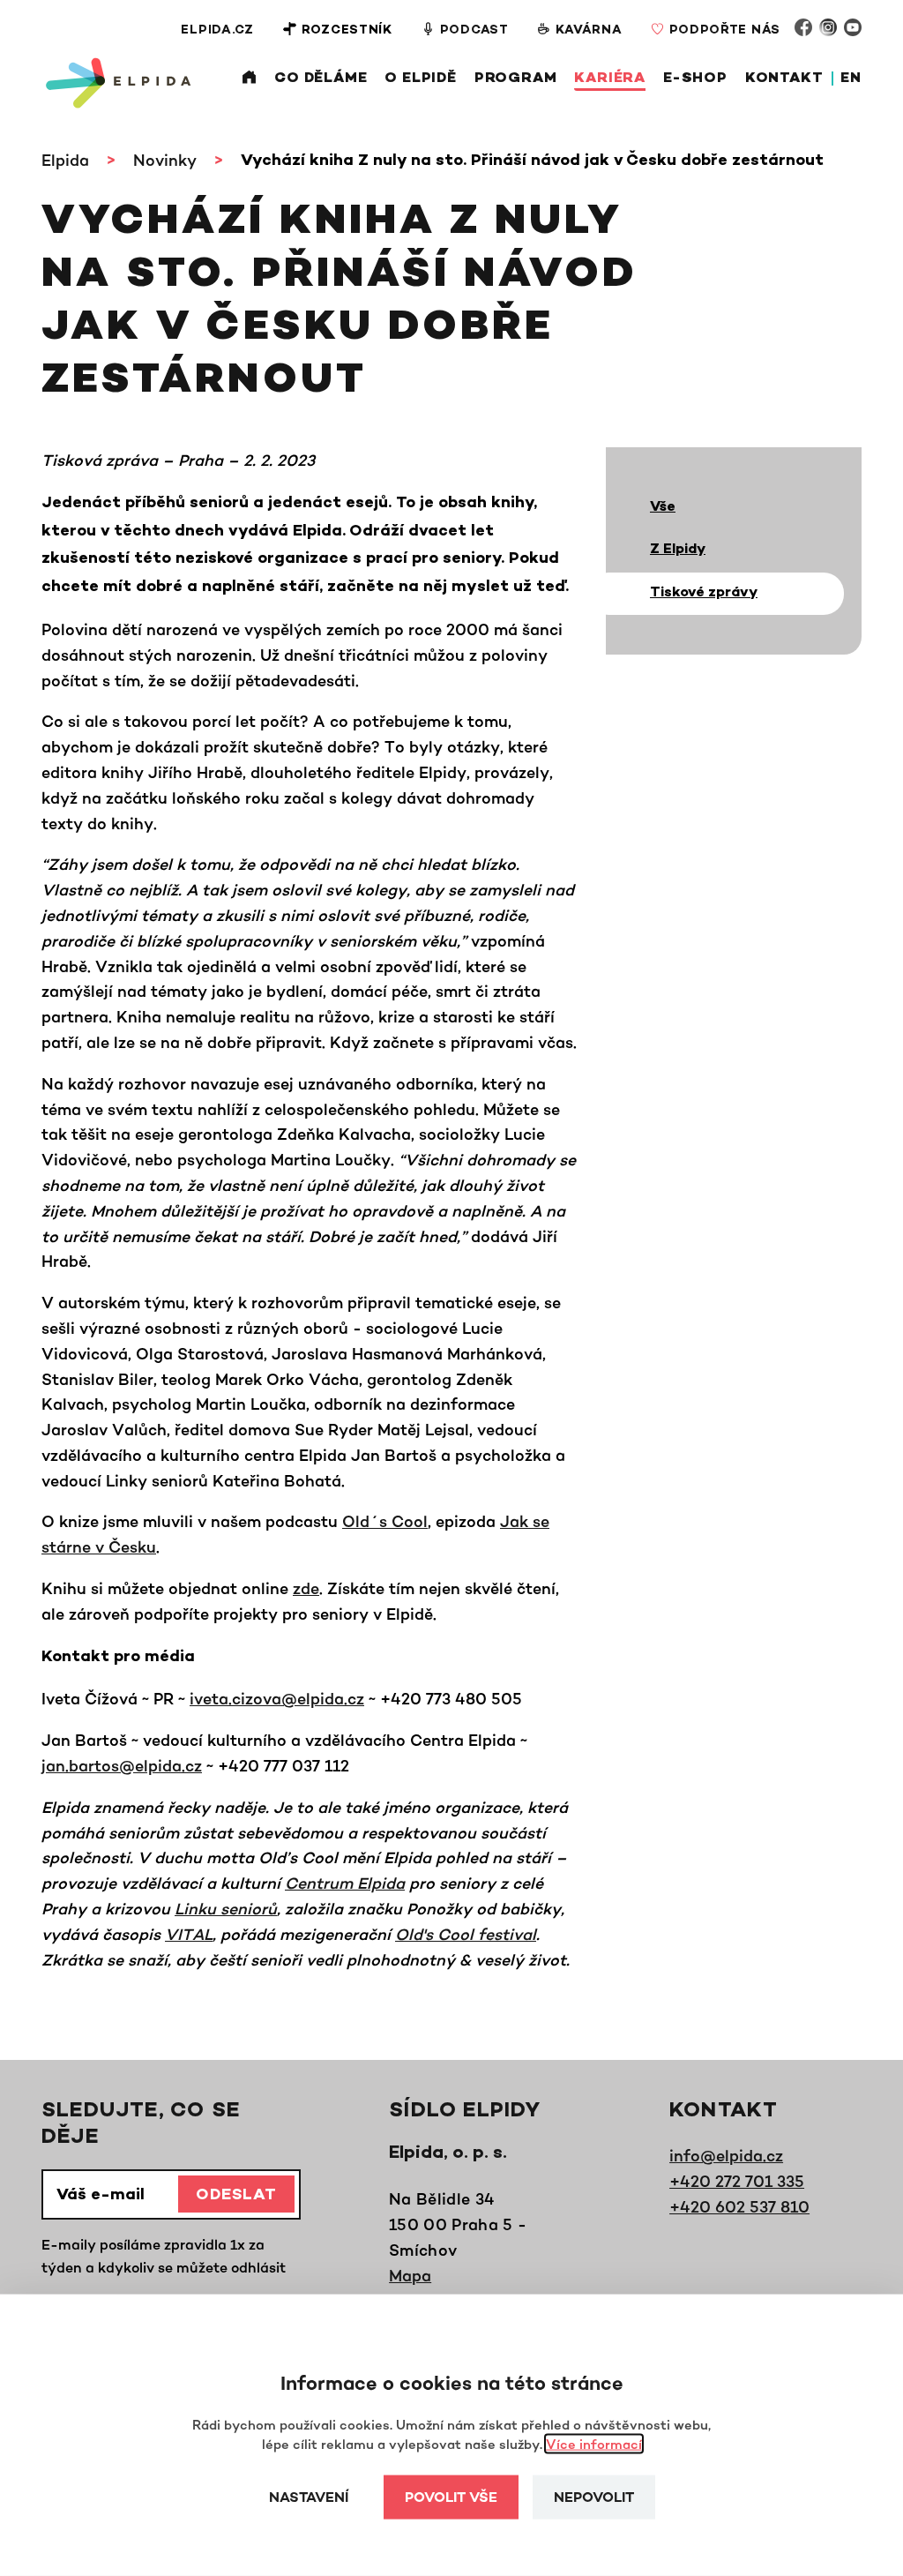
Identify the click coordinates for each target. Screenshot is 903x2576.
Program (516, 79)
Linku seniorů (226, 1908)
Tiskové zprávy (704, 593)
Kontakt (784, 79)
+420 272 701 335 (737, 2181)
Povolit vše (451, 2499)
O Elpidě (420, 79)
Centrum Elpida (345, 1883)
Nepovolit (594, 2499)
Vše (663, 508)
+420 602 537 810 (739, 2206)
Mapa (410, 2275)
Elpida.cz (217, 30)
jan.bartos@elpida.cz (122, 1765)
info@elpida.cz (726, 2155)
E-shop (695, 79)
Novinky (165, 160)
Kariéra (610, 79)
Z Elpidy (678, 550)
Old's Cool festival (466, 1934)
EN (851, 79)
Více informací (594, 2444)
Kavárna (589, 30)
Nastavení (309, 2499)
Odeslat (236, 2196)
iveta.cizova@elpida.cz (277, 1698)
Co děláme (321, 79)
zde (306, 1588)
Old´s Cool (385, 1521)
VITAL (189, 1934)
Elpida (65, 160)
